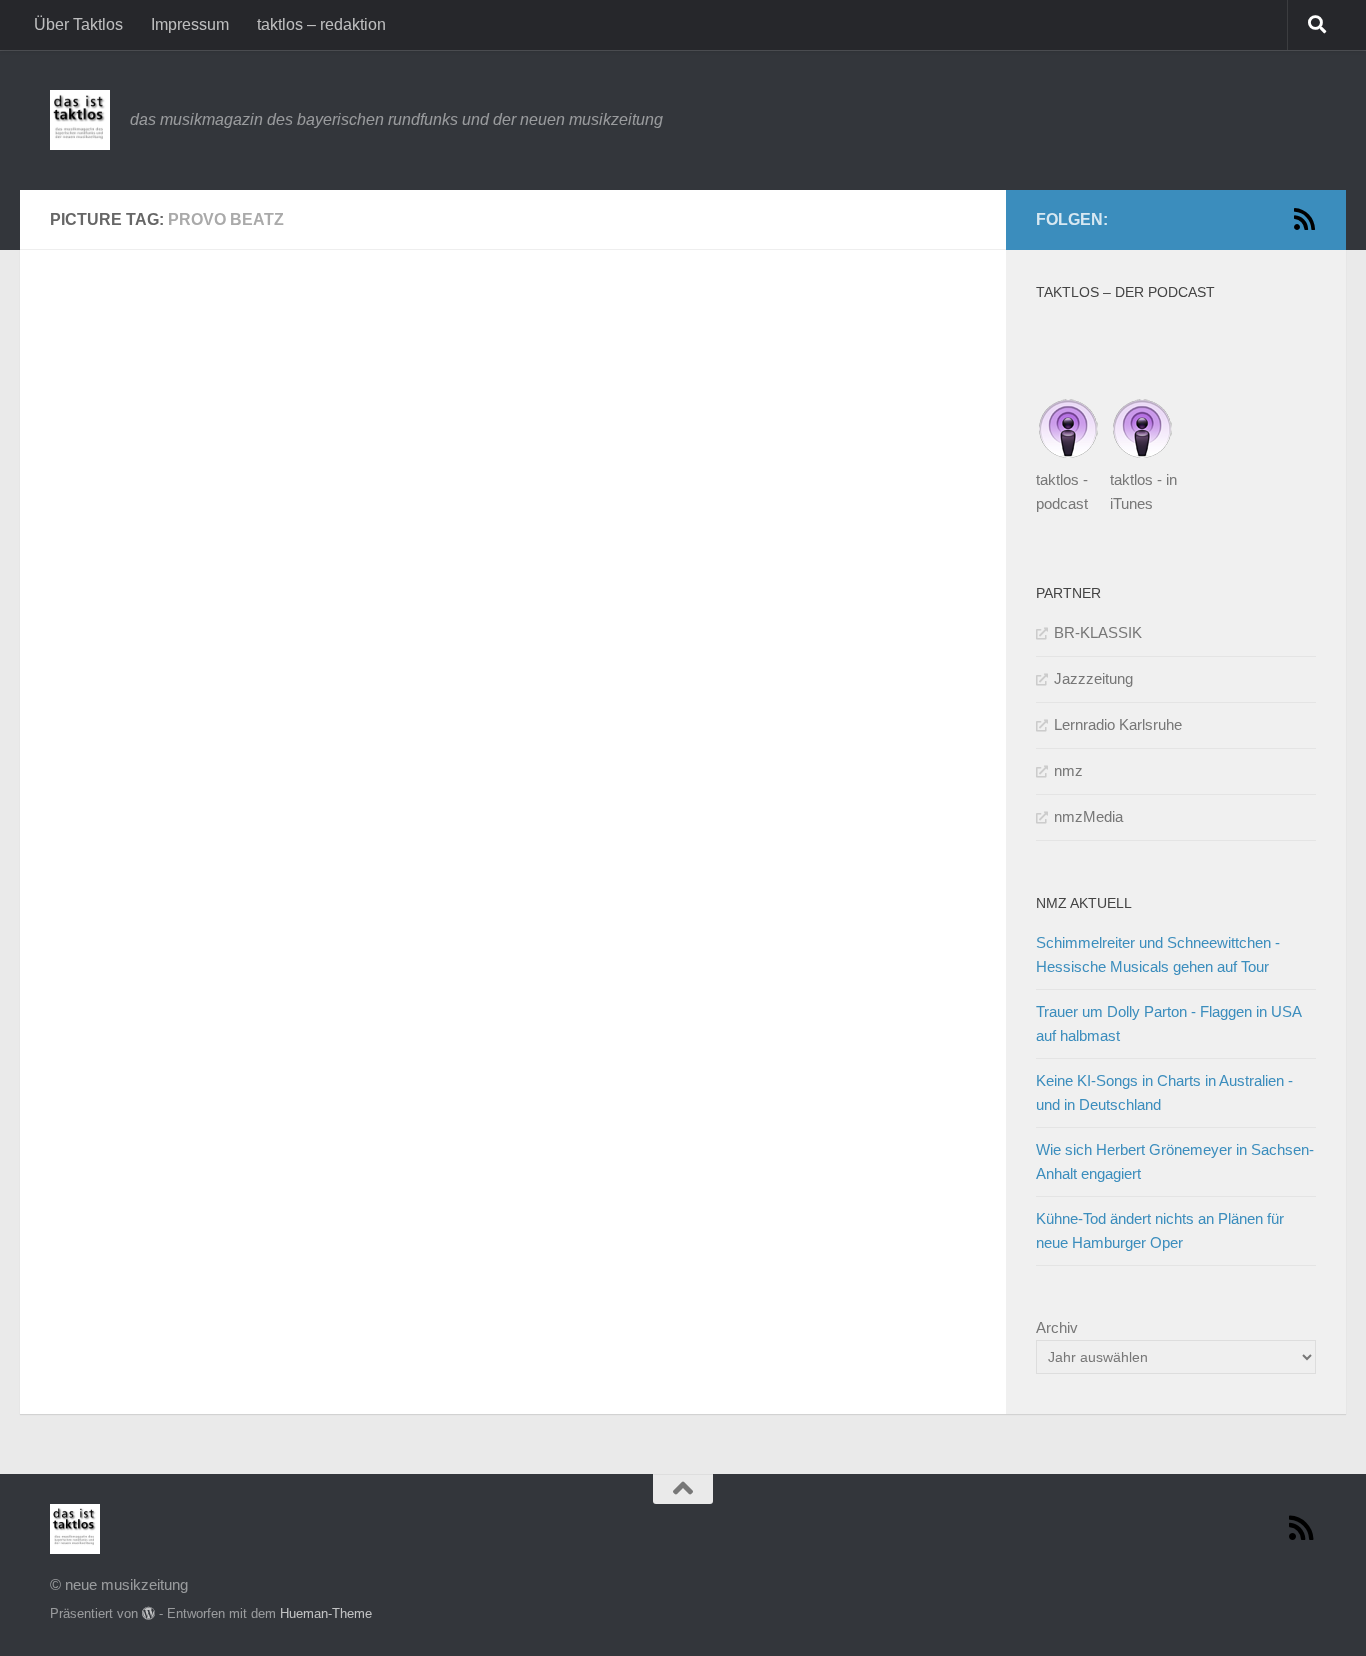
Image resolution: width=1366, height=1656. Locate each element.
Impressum (190, 24)
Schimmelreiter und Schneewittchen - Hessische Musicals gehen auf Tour (1158, 954)
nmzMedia (1088, 816)
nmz (1068, 770)
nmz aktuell (1084, 903)
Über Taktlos (78, 24)
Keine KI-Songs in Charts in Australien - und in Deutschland (1164, 1092)
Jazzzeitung (1093, 678)
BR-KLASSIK (1098, 632)
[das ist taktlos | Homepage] (80, 120)
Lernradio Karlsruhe (1118, 724)
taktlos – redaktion (321, 24)
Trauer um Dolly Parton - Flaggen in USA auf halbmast (1168, 1023)
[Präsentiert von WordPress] (148, 1613)
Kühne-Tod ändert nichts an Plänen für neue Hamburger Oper (1160, 1230)
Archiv (1057, 1327)
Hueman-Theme (326, 1613)
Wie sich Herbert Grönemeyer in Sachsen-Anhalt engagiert (1175, 1161)
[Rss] (1304, 219)
